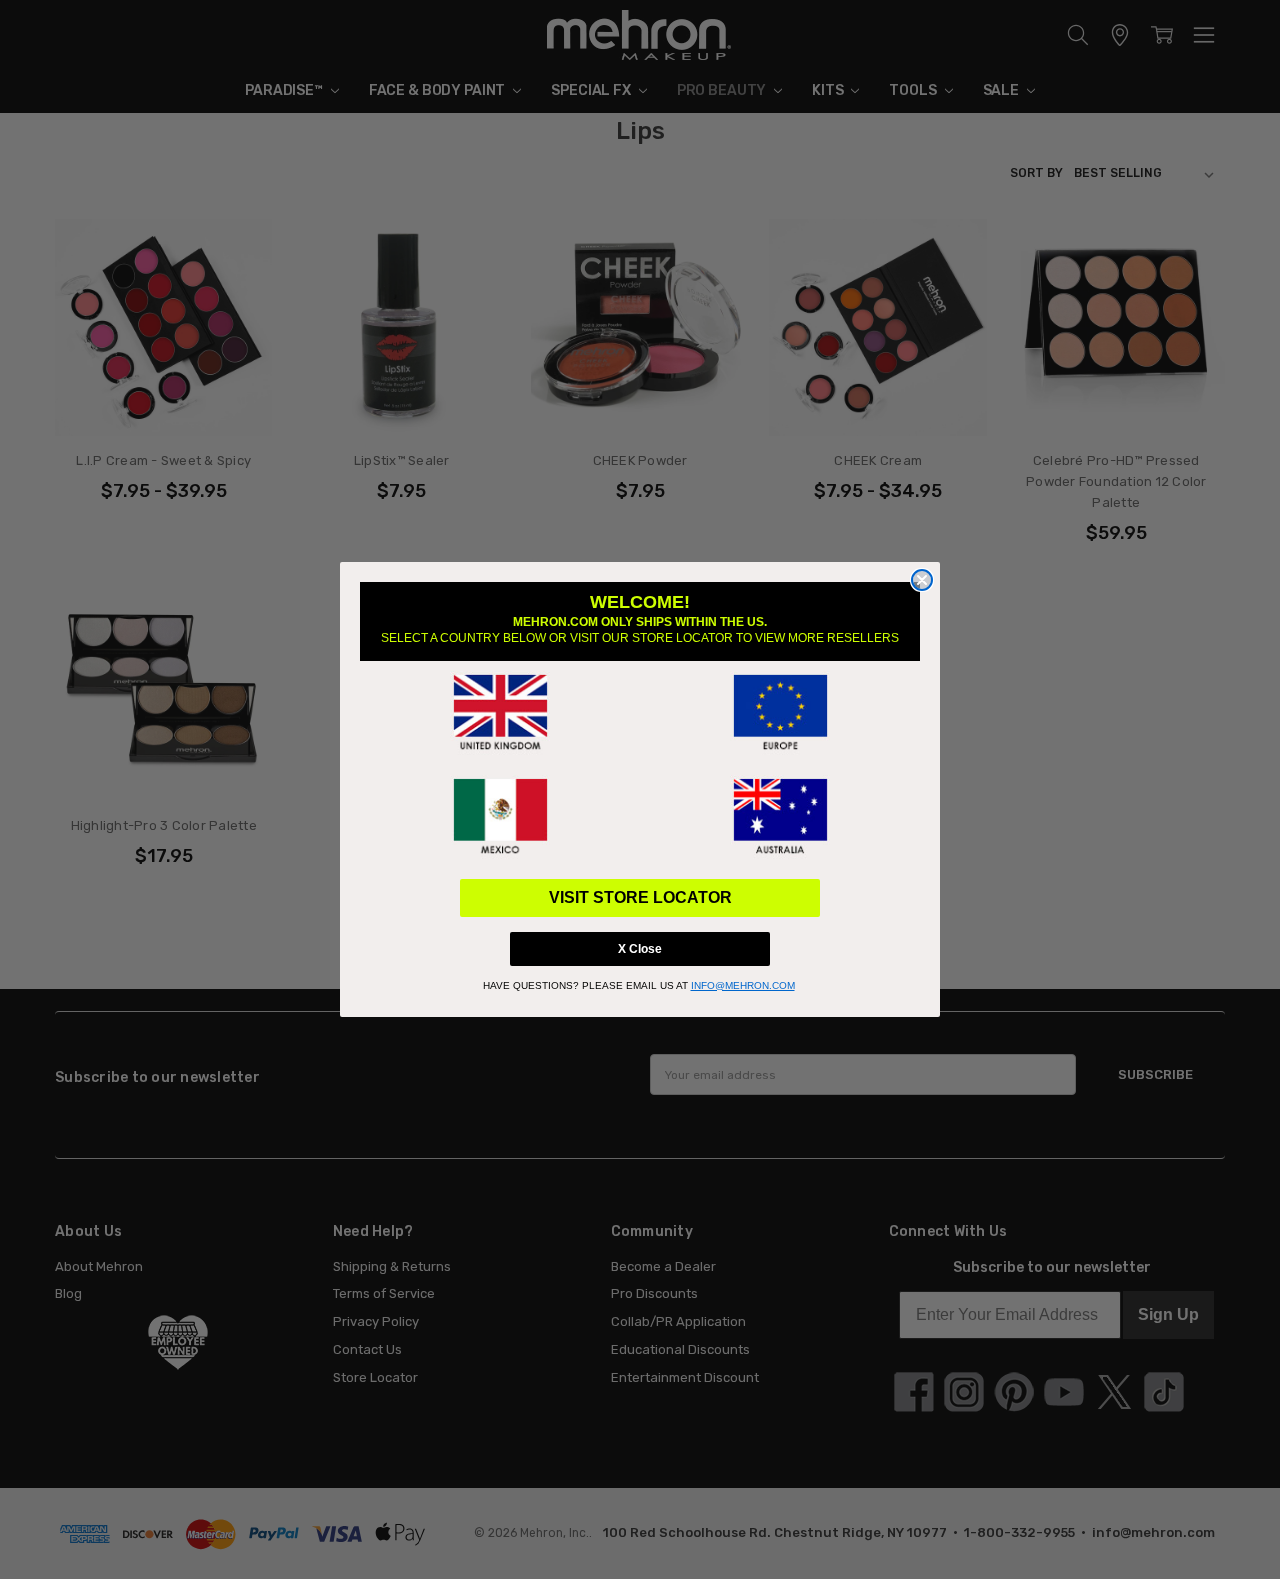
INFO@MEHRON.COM (743, 985)
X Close (640, 949)
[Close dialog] (922, 580)
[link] (500, 713)
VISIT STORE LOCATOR (640, 897)
